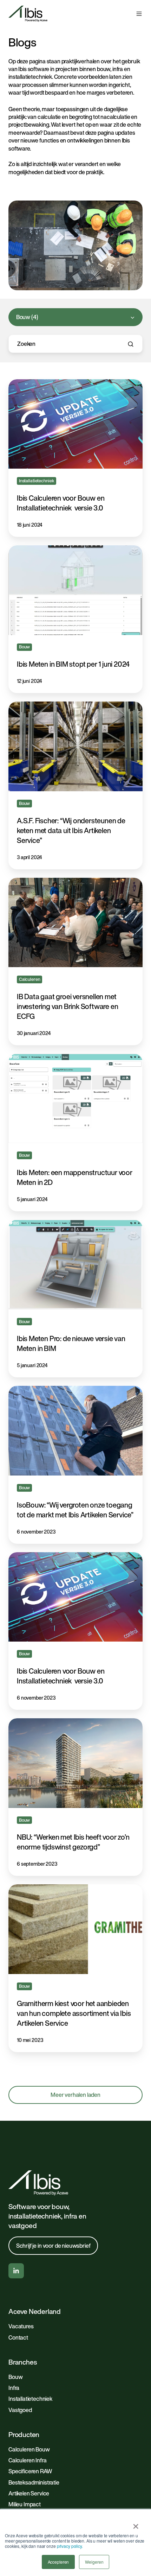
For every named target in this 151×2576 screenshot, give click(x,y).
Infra (14, 2388)
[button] (139, 14)
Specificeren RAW (30, 2471)
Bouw (15, 2377)
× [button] (136, 2524)
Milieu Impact (25, 2504)
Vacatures (21, 2326)
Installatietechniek (30, 2399)
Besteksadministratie (34, 2482)
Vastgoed (20, 2410)
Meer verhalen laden (75, 2095)
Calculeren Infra (27, 2460)
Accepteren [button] (58, 2562)
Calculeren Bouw (29, 2449)
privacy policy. (70, 2546)
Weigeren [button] (94, 2562)
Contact (18, 2337)
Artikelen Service (29, 2493)
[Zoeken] (131, 344)
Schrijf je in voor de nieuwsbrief (53, 2246)
